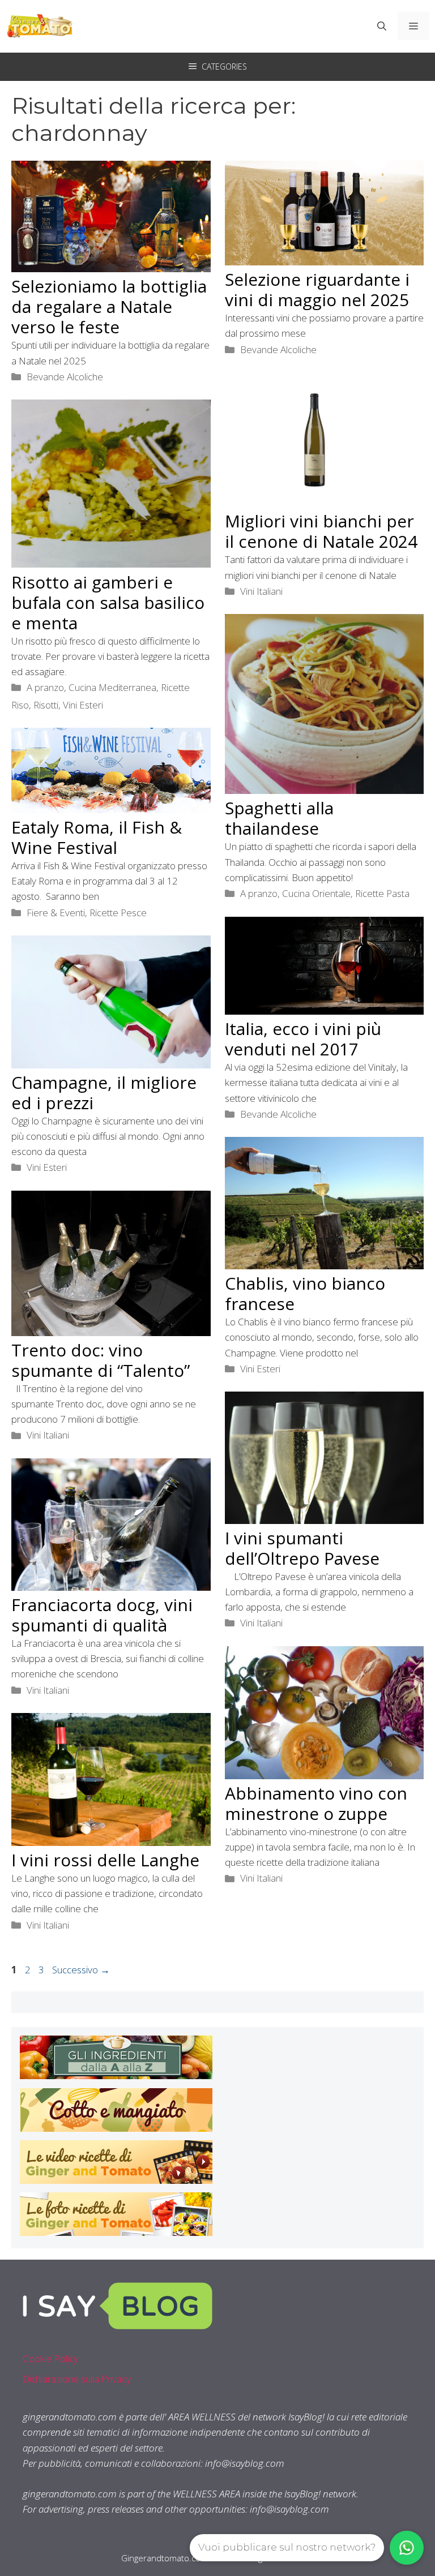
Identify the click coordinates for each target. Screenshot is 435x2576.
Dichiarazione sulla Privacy (77, 2379)
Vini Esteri (83, 705)
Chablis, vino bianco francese (305, 1293)
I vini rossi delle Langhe (105, 1860)
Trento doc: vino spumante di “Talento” (101, 1360)
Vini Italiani (261, 591)
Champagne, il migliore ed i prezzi (104, 1092)
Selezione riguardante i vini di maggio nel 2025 (317, 289)
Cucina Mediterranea (112, 687)
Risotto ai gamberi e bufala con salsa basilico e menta (108, 602)
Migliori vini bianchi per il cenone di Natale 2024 (321, 531)
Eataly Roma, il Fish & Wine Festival (97, 837)
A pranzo (45, 687)
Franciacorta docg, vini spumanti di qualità (102, 1615)
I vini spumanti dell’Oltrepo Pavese (302, 1548)
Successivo (81, 1970)
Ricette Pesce (118, 913)
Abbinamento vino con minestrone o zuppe (316, 1803)
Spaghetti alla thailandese (279, 818)
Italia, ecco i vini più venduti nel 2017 (303, 1039)
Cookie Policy (50, 2358)
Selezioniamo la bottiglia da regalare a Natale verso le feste (109, 306)
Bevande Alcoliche (65, 377)
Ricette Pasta (382, 893)
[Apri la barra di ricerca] (382, 26)
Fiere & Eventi (56, 913)
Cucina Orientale (316, 893)
